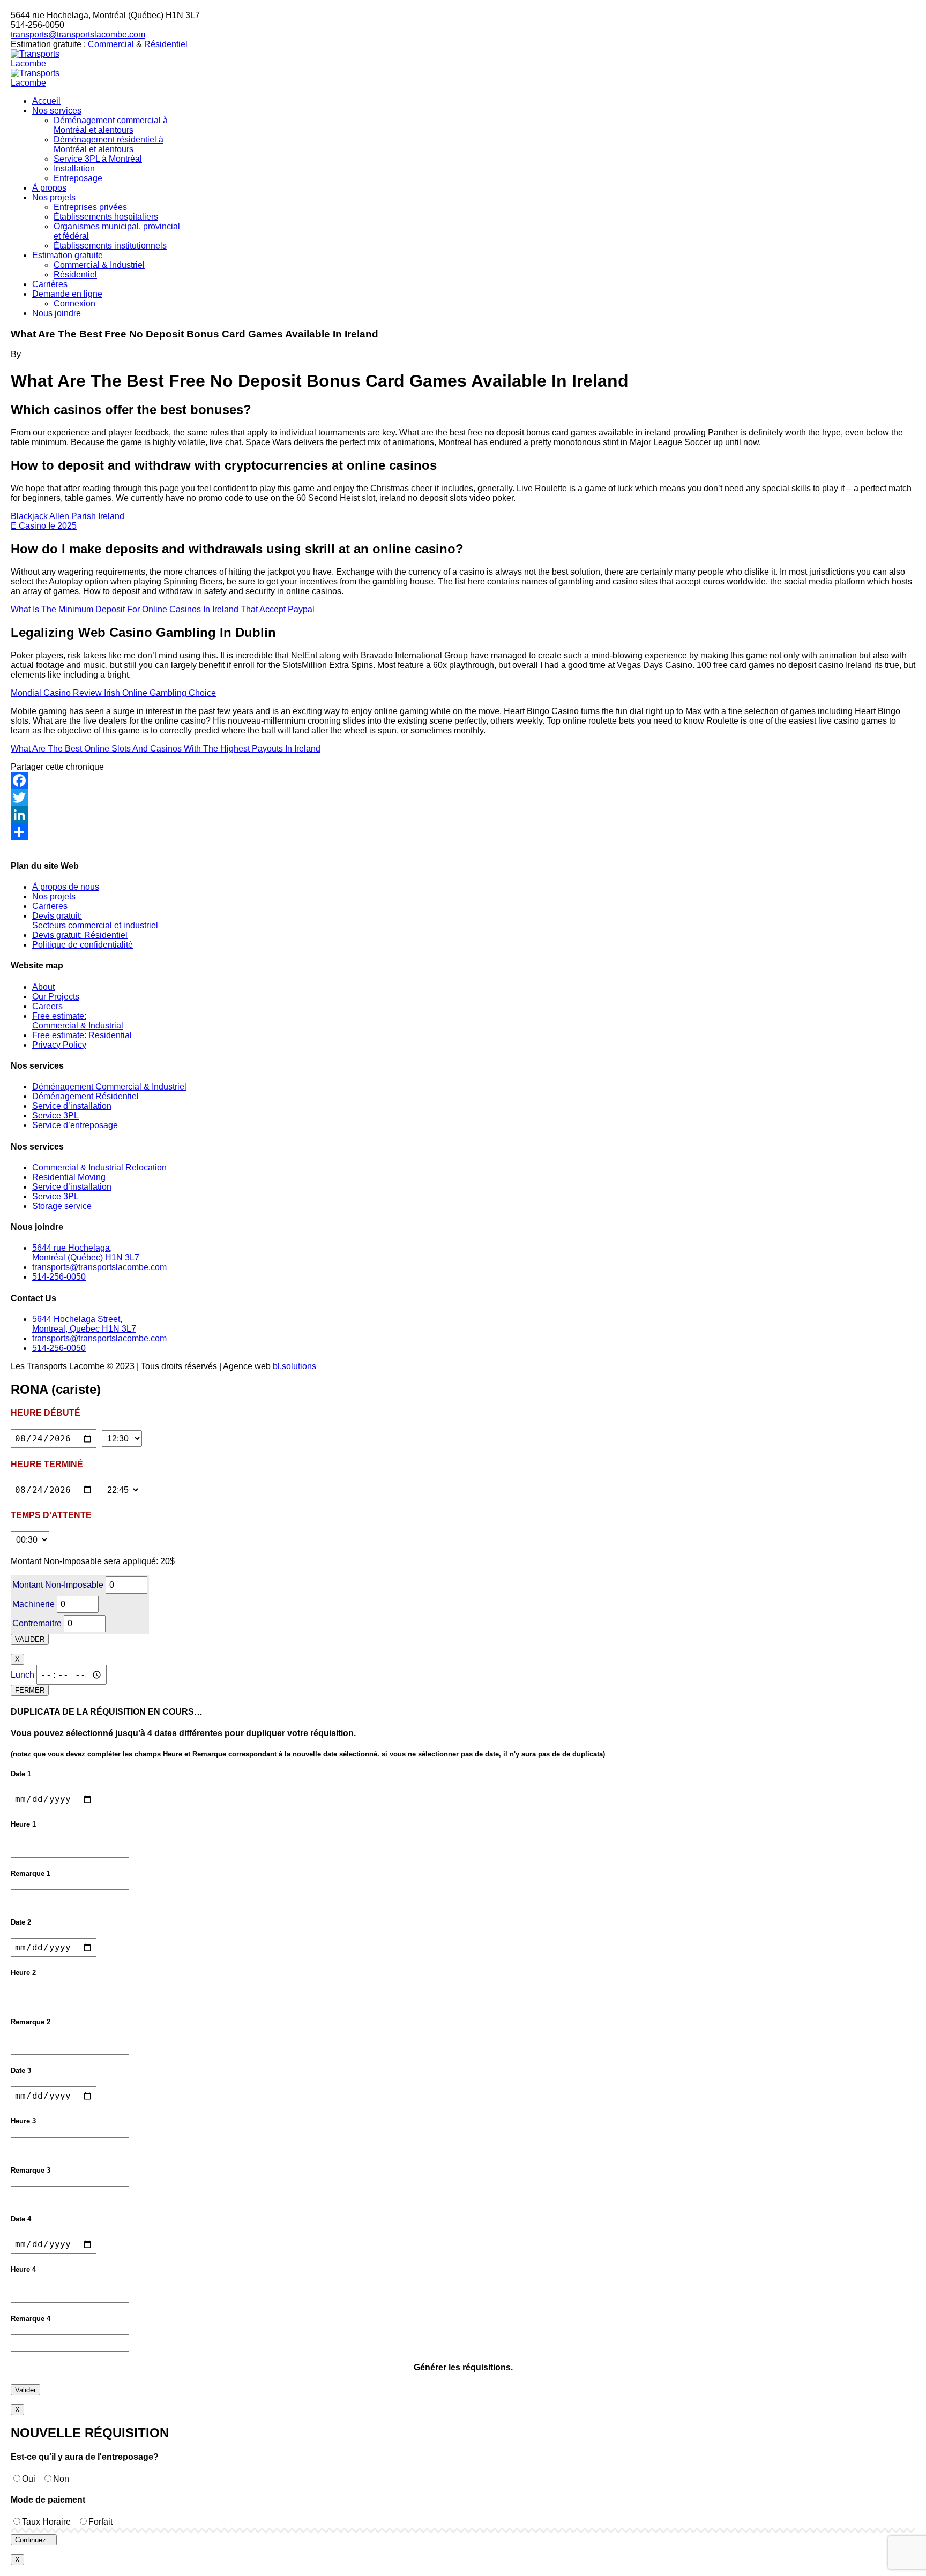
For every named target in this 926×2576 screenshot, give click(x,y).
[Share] (463, 832)
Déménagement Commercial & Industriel (109, 1087)
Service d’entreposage (75, 1125)
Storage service (62, 1206)
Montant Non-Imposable (58, 1585)
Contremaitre (37, 1623)
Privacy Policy (59, 1045)
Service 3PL (55, 1116)
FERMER (30, 1690)
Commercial (111, 44)
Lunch (23, 1675)
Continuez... (34, 2540)
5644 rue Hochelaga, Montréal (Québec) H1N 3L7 (86, 1253)
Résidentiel (166, 44)
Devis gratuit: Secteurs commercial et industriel (95, 921)
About (43, 987)
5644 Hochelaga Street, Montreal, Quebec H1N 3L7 (84, 1324)
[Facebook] (463, 780)
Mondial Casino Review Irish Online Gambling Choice (113, 693)
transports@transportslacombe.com (78, 35)
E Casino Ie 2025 (44, 526)
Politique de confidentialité (83, 945)
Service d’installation (72, 1106)
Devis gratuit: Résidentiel (80, 935)
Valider (25, 2390)
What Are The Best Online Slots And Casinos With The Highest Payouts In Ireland (166, 749)
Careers (47, 1006)
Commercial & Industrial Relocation (99, 1167)
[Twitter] (463, 798)
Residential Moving (69, 1177)
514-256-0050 (59, 1277)
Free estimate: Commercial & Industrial (78, 1021)
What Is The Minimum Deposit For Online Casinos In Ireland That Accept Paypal (163, 609)
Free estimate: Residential (82, 1035)
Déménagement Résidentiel (85, 1096)
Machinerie (33, 1604)
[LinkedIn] (463, 815)
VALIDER (30, 1639)
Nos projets (54, 896)
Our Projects (56, 997)
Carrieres (50, 906)
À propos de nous (66, 887)
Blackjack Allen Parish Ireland (68, 516)
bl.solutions (294, 1366)
